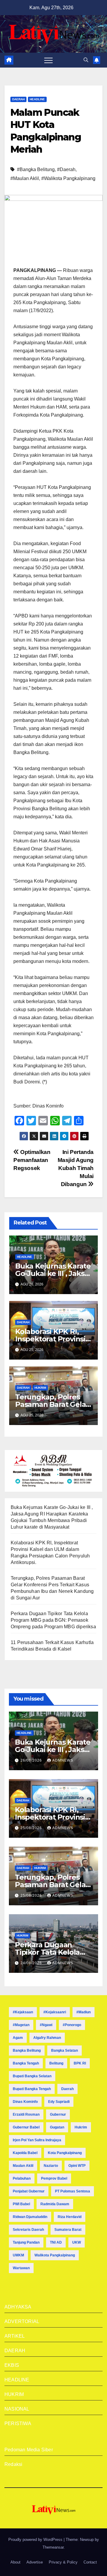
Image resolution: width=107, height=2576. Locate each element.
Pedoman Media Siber (29, 2450)
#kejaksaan (23, 2012)
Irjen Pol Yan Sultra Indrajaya (37, 2140)
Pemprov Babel (54, 2178)
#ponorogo (72, 2025)
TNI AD (56, 2242)
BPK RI (80, 2063)
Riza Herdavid (70, 2217)
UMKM (18, 2255)
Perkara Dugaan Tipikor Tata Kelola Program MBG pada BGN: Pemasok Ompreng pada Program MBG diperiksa (53, 1620)
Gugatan (57, 2127)
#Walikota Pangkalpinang (68, 178)
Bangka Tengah (26, 2063)
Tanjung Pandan (26, 2242)
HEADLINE (37, 99)
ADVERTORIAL (22, 2321)
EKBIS (12, 2365)
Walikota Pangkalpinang (55, 2255)
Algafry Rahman (47, 2038)
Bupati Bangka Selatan (32, 2076)
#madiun (84, 2012)
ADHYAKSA (18, 2307)
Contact (90, 2562)
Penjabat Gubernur (29, 2191)
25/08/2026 (32, 1828)
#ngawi (46, 2025)
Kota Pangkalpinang (65, 2153)
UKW (77, 2242)
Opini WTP (77, 2166)
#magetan (21, 2025)
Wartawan (21, 2268)
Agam (18, 2038)
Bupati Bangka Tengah (32, 2089)
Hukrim (81, 2127)
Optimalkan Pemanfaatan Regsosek (32, 1160)
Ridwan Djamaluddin (30, 2217)
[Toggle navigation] (48, 60)
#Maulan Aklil (25, 178)
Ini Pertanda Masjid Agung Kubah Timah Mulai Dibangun (76, 1168)
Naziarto (51, 2166)
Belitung (56, 2063)
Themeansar (53, 2547)
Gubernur (58, 2114)
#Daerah (66, 169)
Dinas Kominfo (25, 2102)
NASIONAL (17, 2409)
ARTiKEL (15, 2336)
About (15, 2562)
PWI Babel (21, 2204)
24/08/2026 (32, 1963)
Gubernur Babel (26, 2127)
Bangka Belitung (27, 2051)
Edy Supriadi (59, 2102)
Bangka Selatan (64, 2051)
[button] (86, 60)
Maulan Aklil (23, 2166)
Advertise (35, 2562)
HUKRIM (40, 1388)
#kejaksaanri (55, 2012)
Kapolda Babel (25, 2153)
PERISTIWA (18, 2423)
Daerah (67, 2089)
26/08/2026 (32, 1760)
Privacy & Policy (63, 2562)
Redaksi (13, 2464)
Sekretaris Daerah (28, 2230)
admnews (63, 1760)
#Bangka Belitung (36, 169)
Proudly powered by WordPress (36, 2540)
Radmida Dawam (55, 2204)
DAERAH (18, 99)
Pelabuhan (22, 2178)
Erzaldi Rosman (26, 2114)
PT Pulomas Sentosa (73, 2191)
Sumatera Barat (68, 2230)
